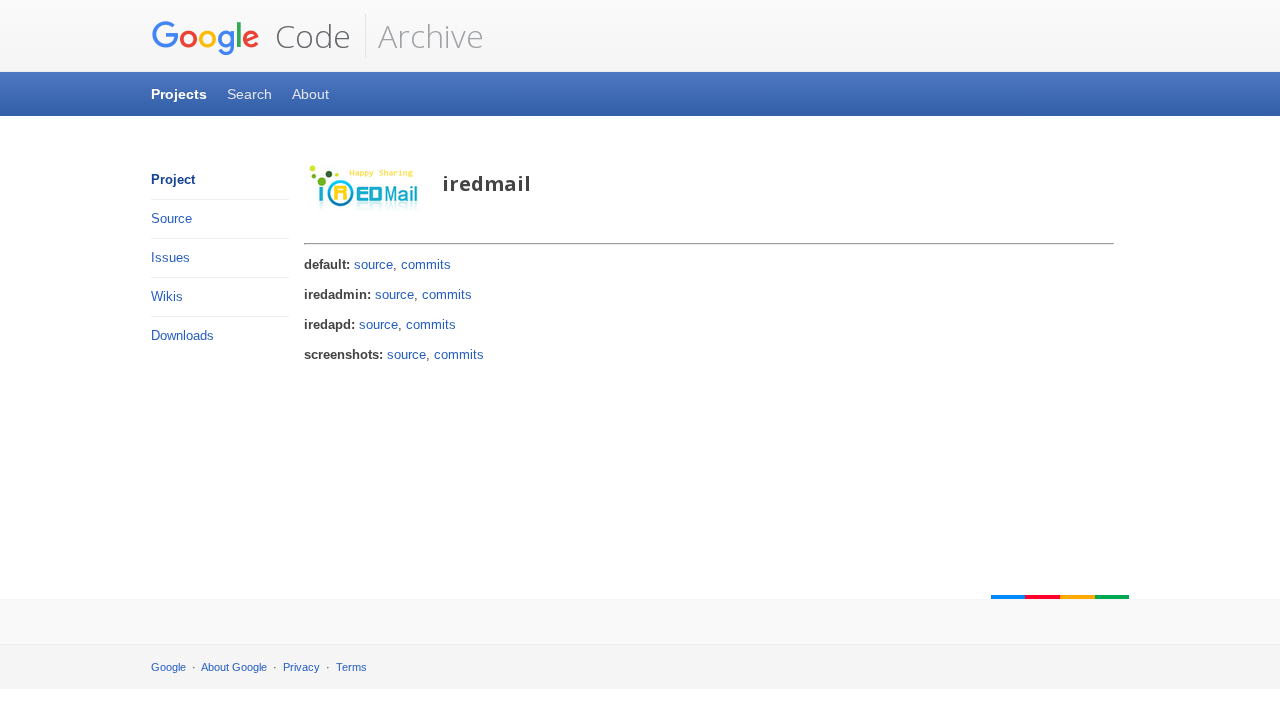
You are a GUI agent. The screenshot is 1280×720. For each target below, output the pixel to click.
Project (173, 179)
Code (309, 35)
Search (249, 94)
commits (426, 264)
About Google (234, 667)
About (310, 94)
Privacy (301, 667)
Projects (179, 94)
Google (168, 667)
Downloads (182, 335)
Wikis (167, 296)
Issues (170, 257)
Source (171, 218)
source (373, 264)
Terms (351, 667)
